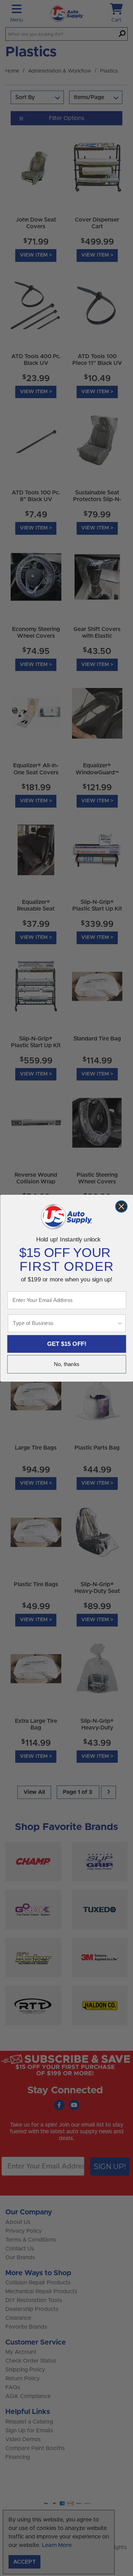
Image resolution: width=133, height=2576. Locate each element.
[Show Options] (120, 1323)
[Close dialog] (121, 1206)
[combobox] (65, 1323)
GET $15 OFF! (66, 1344)
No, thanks (67, 1364)
